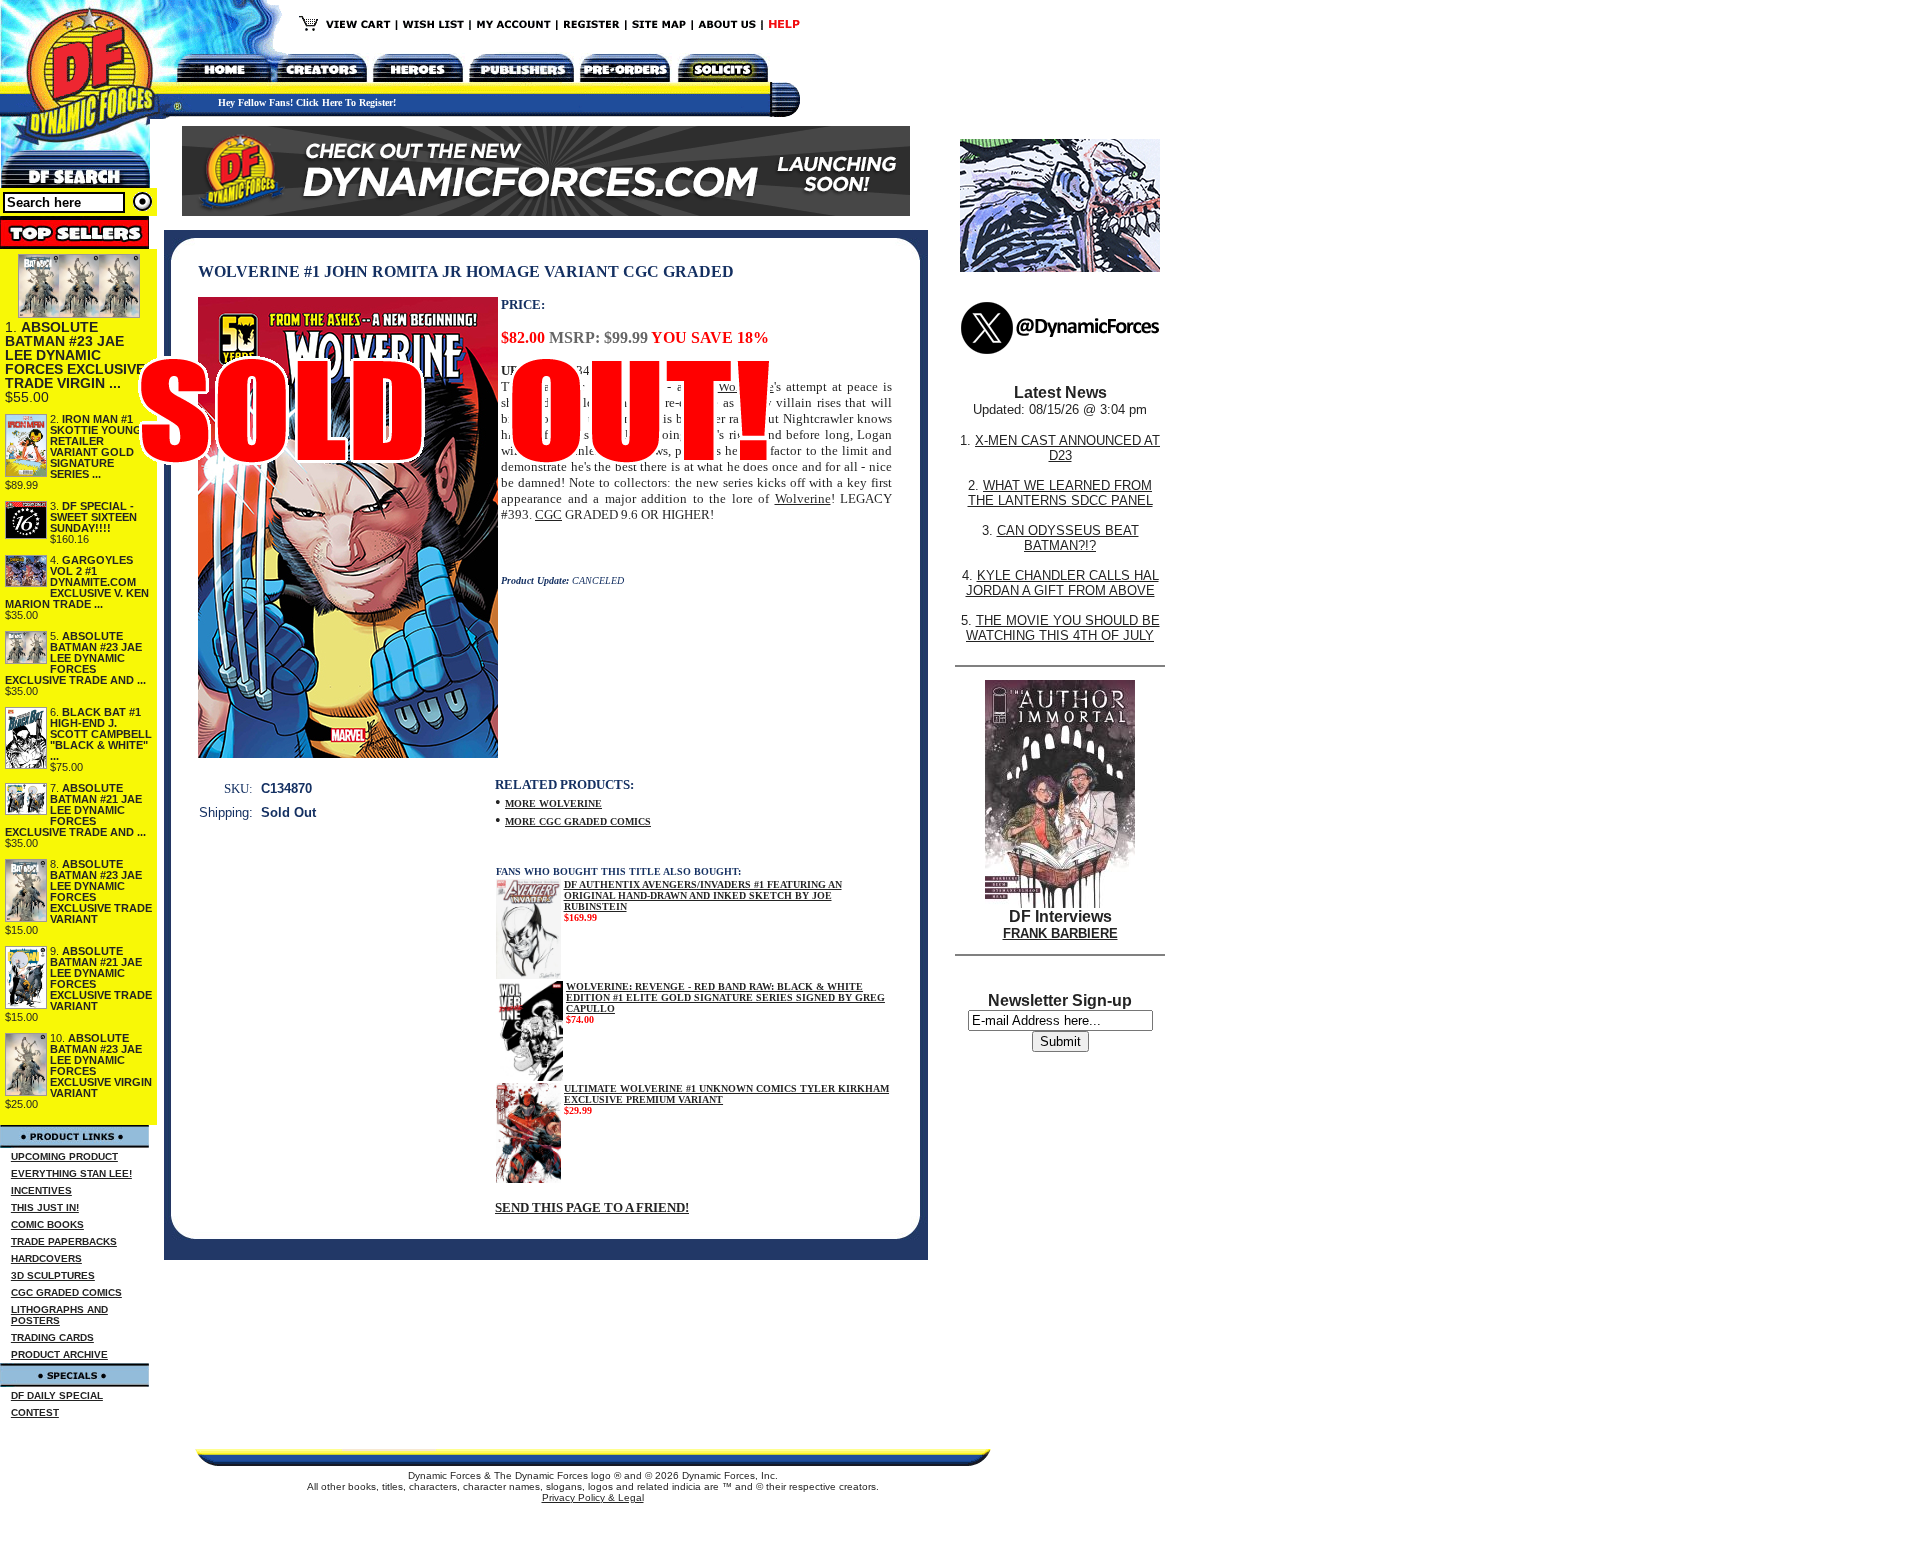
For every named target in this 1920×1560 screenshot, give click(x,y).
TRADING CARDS (52, 1337)
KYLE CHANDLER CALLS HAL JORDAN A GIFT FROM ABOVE (1062, 583)
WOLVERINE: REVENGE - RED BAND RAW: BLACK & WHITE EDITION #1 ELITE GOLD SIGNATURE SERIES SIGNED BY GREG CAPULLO (725, 997)
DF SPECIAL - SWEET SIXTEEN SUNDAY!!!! (93, 517)
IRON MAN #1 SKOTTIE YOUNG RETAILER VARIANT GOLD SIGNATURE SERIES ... (96, 446)
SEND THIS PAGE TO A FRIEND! (592, 1207)
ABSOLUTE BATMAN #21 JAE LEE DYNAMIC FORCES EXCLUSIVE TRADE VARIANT (101, 978)
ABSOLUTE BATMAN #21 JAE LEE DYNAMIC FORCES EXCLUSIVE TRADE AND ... (75, 810)
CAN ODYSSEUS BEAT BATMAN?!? (1068, 538)
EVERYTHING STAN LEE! (71, 1173)
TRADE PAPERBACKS (64, 1241)
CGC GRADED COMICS (66, 1292)
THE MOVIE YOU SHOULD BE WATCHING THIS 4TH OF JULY (1063, 628)
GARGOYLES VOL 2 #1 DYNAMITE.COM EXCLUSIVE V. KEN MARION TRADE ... (77, 582)
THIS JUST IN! (45, 1207)
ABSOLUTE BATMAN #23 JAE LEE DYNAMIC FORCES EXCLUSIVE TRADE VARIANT (101, 891)
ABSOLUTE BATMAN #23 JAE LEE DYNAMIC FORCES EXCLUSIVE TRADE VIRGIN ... (75, 355)
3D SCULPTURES (53, 1275)
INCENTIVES (41, 1190)
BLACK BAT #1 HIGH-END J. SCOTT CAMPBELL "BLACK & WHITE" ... (101, 734)
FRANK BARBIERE (1060, 933)
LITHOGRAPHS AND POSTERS (59, 1315)
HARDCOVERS (46, 1258)
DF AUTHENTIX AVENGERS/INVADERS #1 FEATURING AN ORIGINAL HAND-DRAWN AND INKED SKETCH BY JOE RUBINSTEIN (703, 895)
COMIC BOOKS (47, 1224)
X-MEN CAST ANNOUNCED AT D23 (1067, 448)
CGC (548, 514)
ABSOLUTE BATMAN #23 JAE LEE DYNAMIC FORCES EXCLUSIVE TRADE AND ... (75, 658)
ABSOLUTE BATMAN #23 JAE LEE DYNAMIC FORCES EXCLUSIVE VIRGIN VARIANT (101, 1065)
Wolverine (803, 498)
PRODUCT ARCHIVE (59, 1354)
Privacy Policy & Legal (593, 1497)
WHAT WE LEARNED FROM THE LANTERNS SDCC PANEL (1060, 493)
